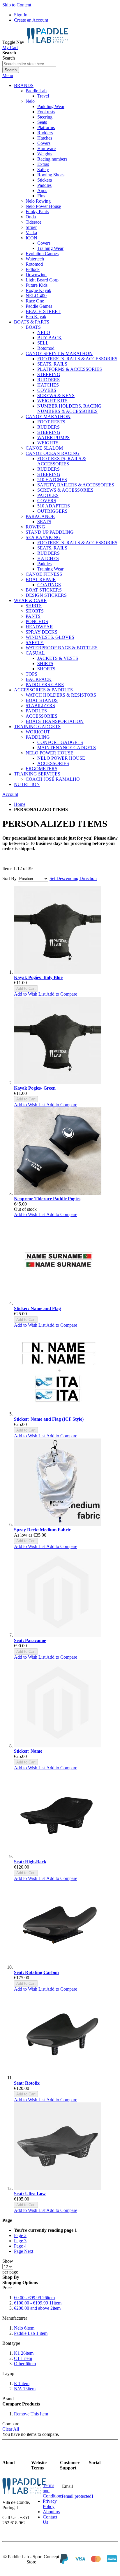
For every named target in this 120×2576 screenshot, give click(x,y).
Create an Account (31, 20)
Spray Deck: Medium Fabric (42, 1530)
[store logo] (47, 42)
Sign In (21, 15)
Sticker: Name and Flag (37, 1308)
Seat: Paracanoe (30, 1640)
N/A (25, 2389)
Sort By (9, 878)
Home (20, 804)
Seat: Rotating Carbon (36, 1972)
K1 (24, 2353)
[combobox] (29, 64)
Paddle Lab (31, 2333)
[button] (30, 994)
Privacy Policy (50, 2504)
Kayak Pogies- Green (35, 1088)
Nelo (24, 2328)
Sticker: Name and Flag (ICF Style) (49, 1419)
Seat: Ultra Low (30, 2194)
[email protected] (77, 2496)
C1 (23, 2358)
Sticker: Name (28, 1751)
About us (51, 2512)
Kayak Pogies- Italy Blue (38, 977)
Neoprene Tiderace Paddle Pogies (47, 1199)
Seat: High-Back (30, 1862)
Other (25, 2364)
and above (37, 2308)
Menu (8, 75)
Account (10, 794)
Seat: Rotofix (27, 2083)
